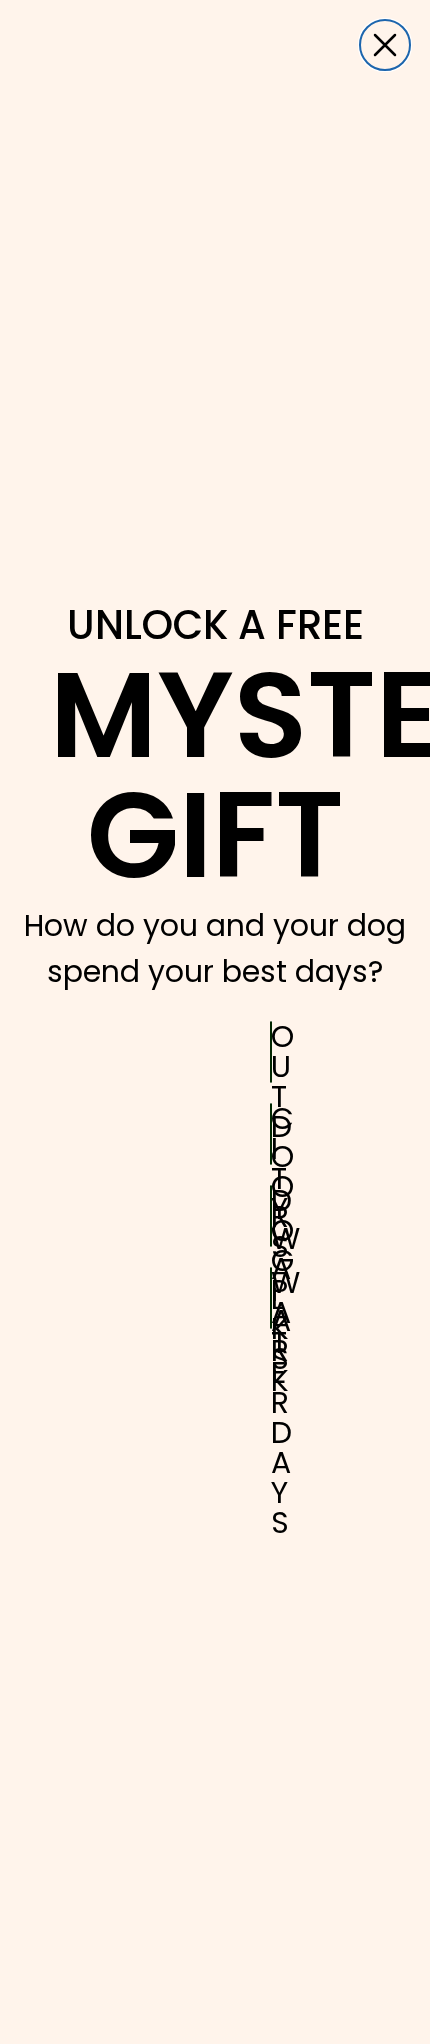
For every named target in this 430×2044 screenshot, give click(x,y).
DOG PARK (271, 1216)
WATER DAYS (271, 1298)
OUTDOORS (271, 1052)
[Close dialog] (385, 45)
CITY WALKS (271, 1134)
